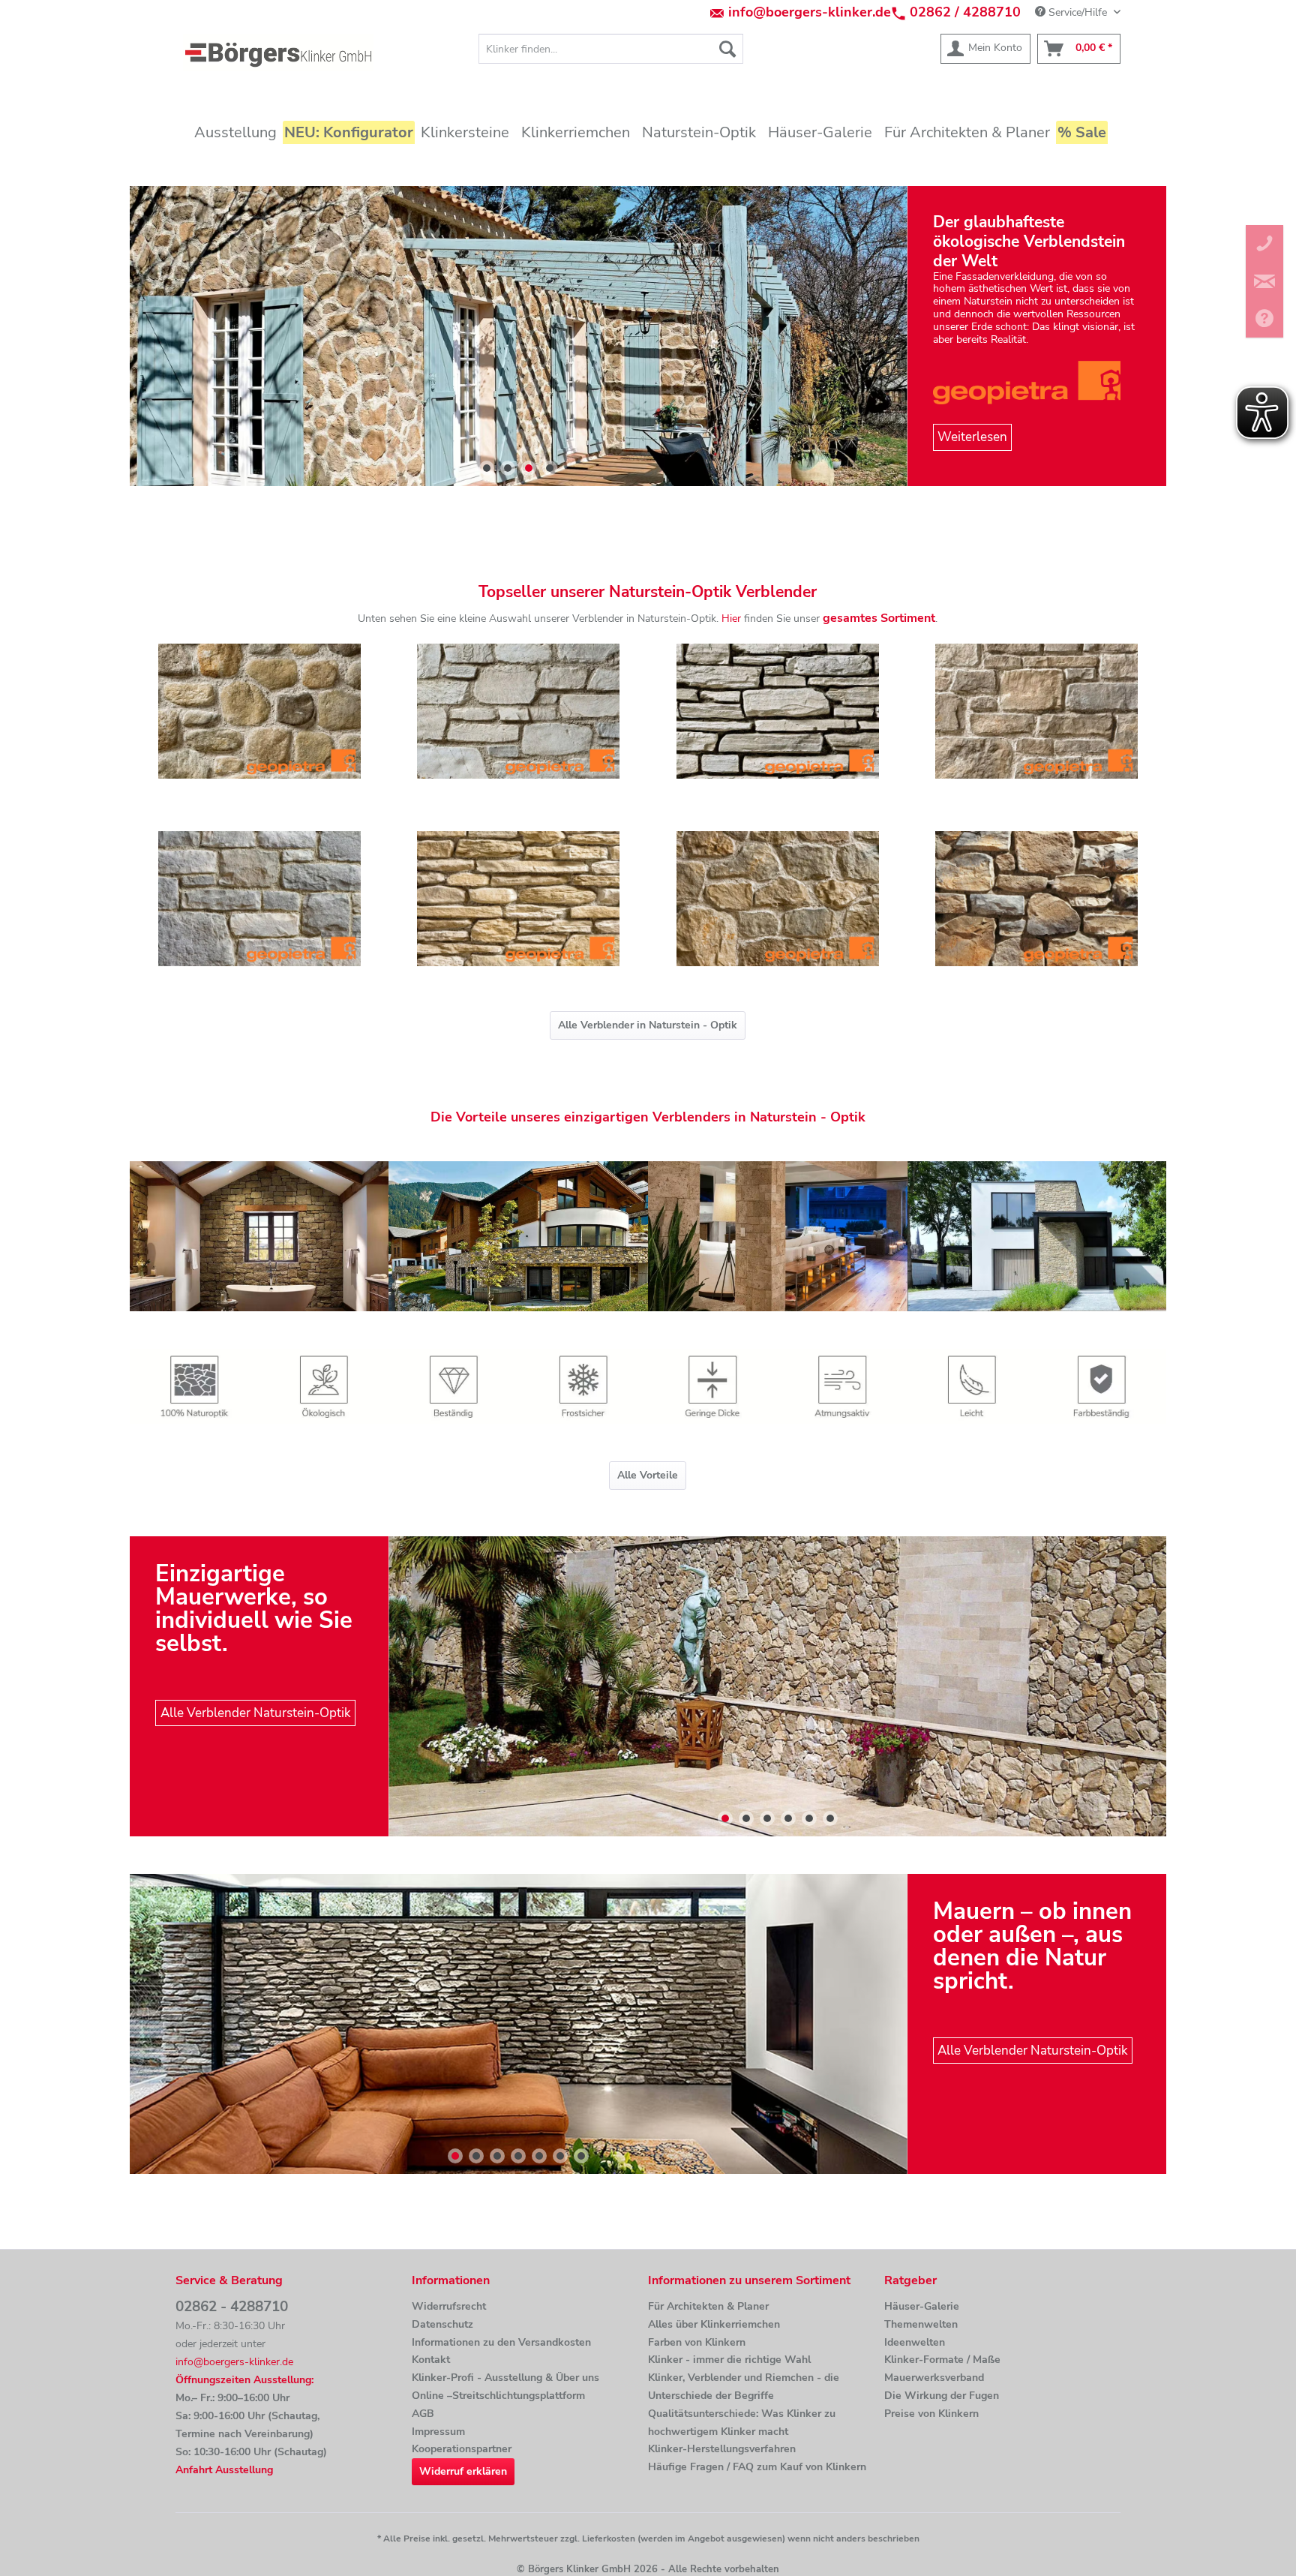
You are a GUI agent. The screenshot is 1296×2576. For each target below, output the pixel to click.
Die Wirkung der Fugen (942, 2396)
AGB (423, 2414)
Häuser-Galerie (922, 2306)
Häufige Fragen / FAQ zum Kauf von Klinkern (757, 2467)
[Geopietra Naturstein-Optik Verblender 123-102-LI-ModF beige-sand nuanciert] (518, 899)
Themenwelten (921, 2324)
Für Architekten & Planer (708, 2306)
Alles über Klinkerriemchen (714, 2324)
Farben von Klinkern (697, 2342)
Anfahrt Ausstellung (224, 2470)
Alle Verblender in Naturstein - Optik (648, 1025)
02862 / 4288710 (965, 12)
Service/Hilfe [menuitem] (1078, 12)
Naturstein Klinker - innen (519, 2024)
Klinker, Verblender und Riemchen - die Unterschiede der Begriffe (744, 2387)
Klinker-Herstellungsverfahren (722, 2449)
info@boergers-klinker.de (810, 12)
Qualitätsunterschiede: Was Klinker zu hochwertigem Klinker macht (742, 2423)
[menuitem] (611, 49)
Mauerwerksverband (934, 2378)
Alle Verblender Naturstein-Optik (256, 1713)
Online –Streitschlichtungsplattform (498, 2396)
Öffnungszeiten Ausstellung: (244, 2380)
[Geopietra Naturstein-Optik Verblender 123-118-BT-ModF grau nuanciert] (518, 711)
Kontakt (431, 2360)
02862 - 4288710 (232, 2307)
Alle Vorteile (648, 1475)
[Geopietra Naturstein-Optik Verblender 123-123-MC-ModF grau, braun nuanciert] (1037, 711)
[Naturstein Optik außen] (1059, 1236)
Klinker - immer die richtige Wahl (729, 2360)
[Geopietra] (1037, 382)
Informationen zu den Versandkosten (501, 2342)
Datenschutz (442, 2324)
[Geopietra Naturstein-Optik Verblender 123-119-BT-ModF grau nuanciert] (778, 711)
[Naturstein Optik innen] (259, 1236)
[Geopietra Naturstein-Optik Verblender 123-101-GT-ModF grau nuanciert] (259, 899)
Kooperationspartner (462, 2449)
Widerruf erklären (463, 2471)
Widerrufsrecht (449, 2306)
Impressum (438, 2432)
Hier (731, 618)
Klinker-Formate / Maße (942, 2360)
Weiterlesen (972, 438)
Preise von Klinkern (931, 2414)
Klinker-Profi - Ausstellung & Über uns (505, 2378)
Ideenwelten (915, 2342)
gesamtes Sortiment (879, 618)
